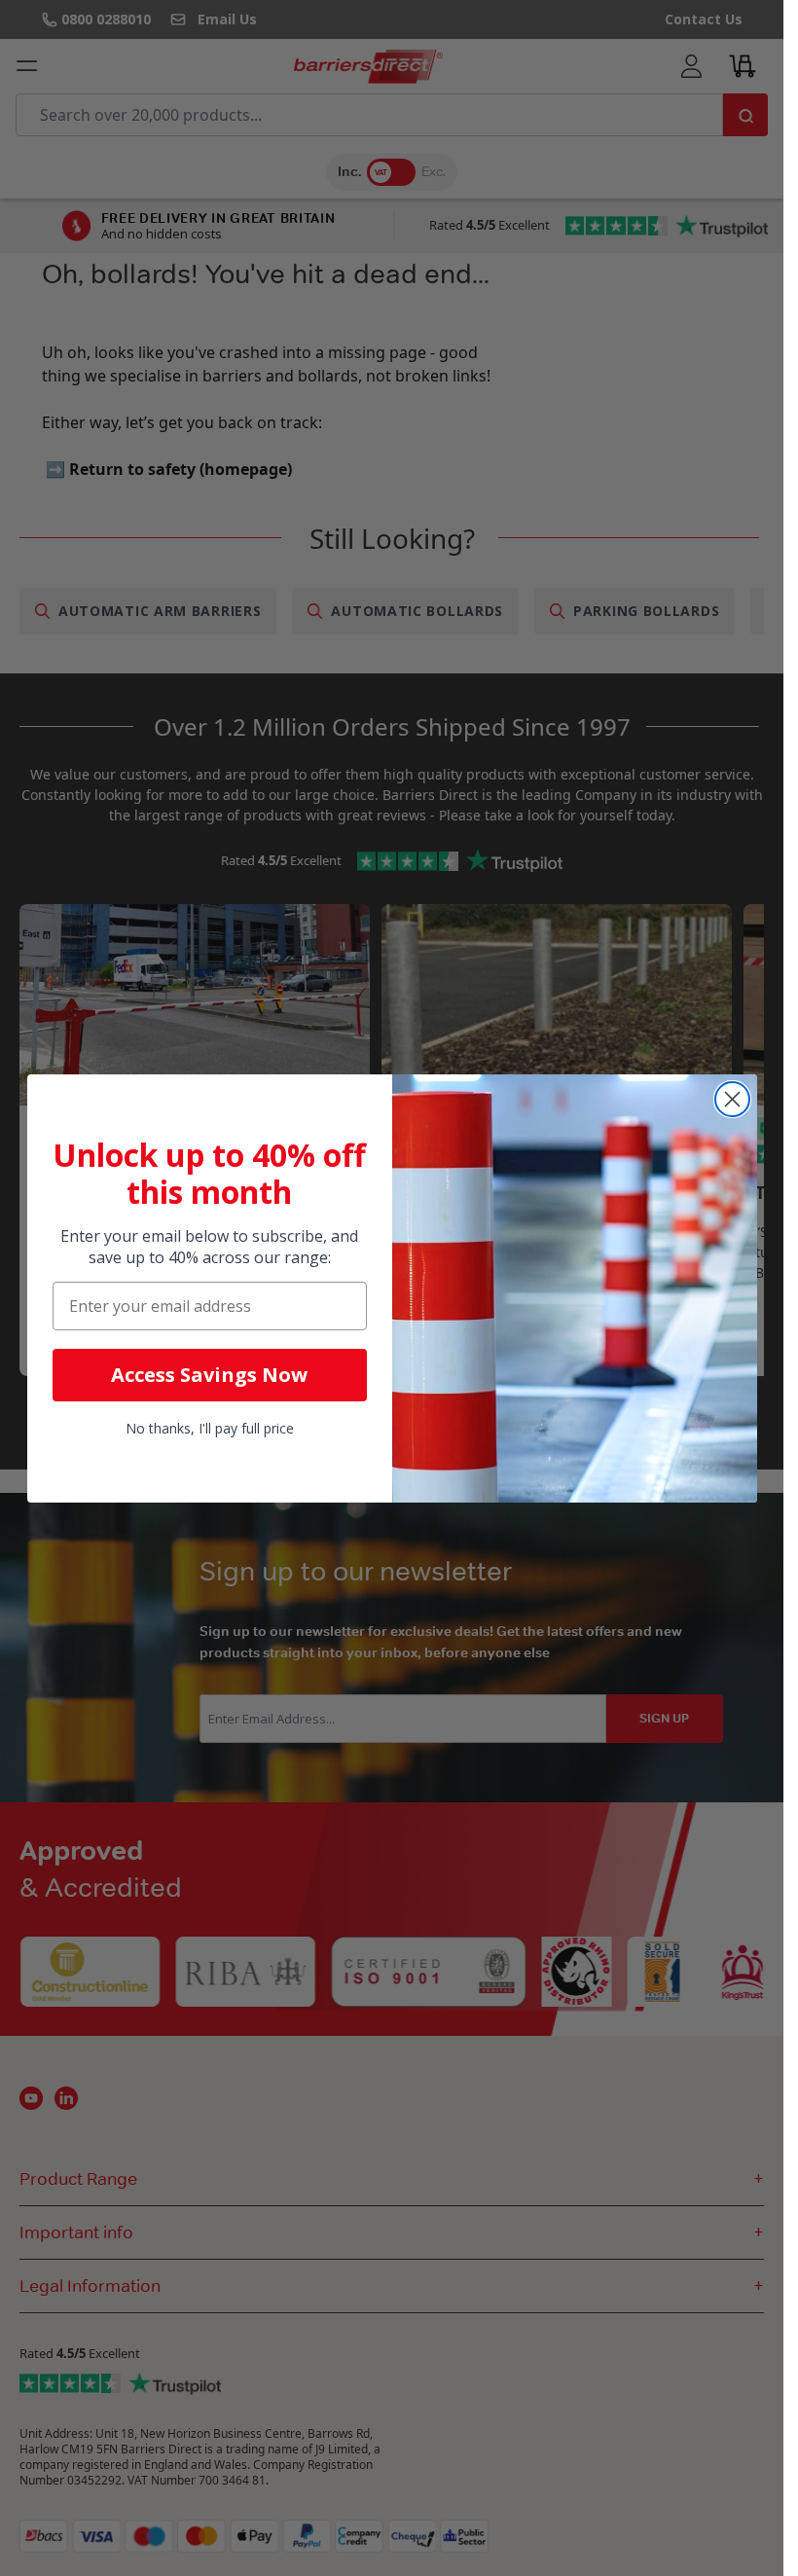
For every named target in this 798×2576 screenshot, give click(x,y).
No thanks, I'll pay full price (210, 1428)
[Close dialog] (732, 1099)
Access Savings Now (209, 1375)
